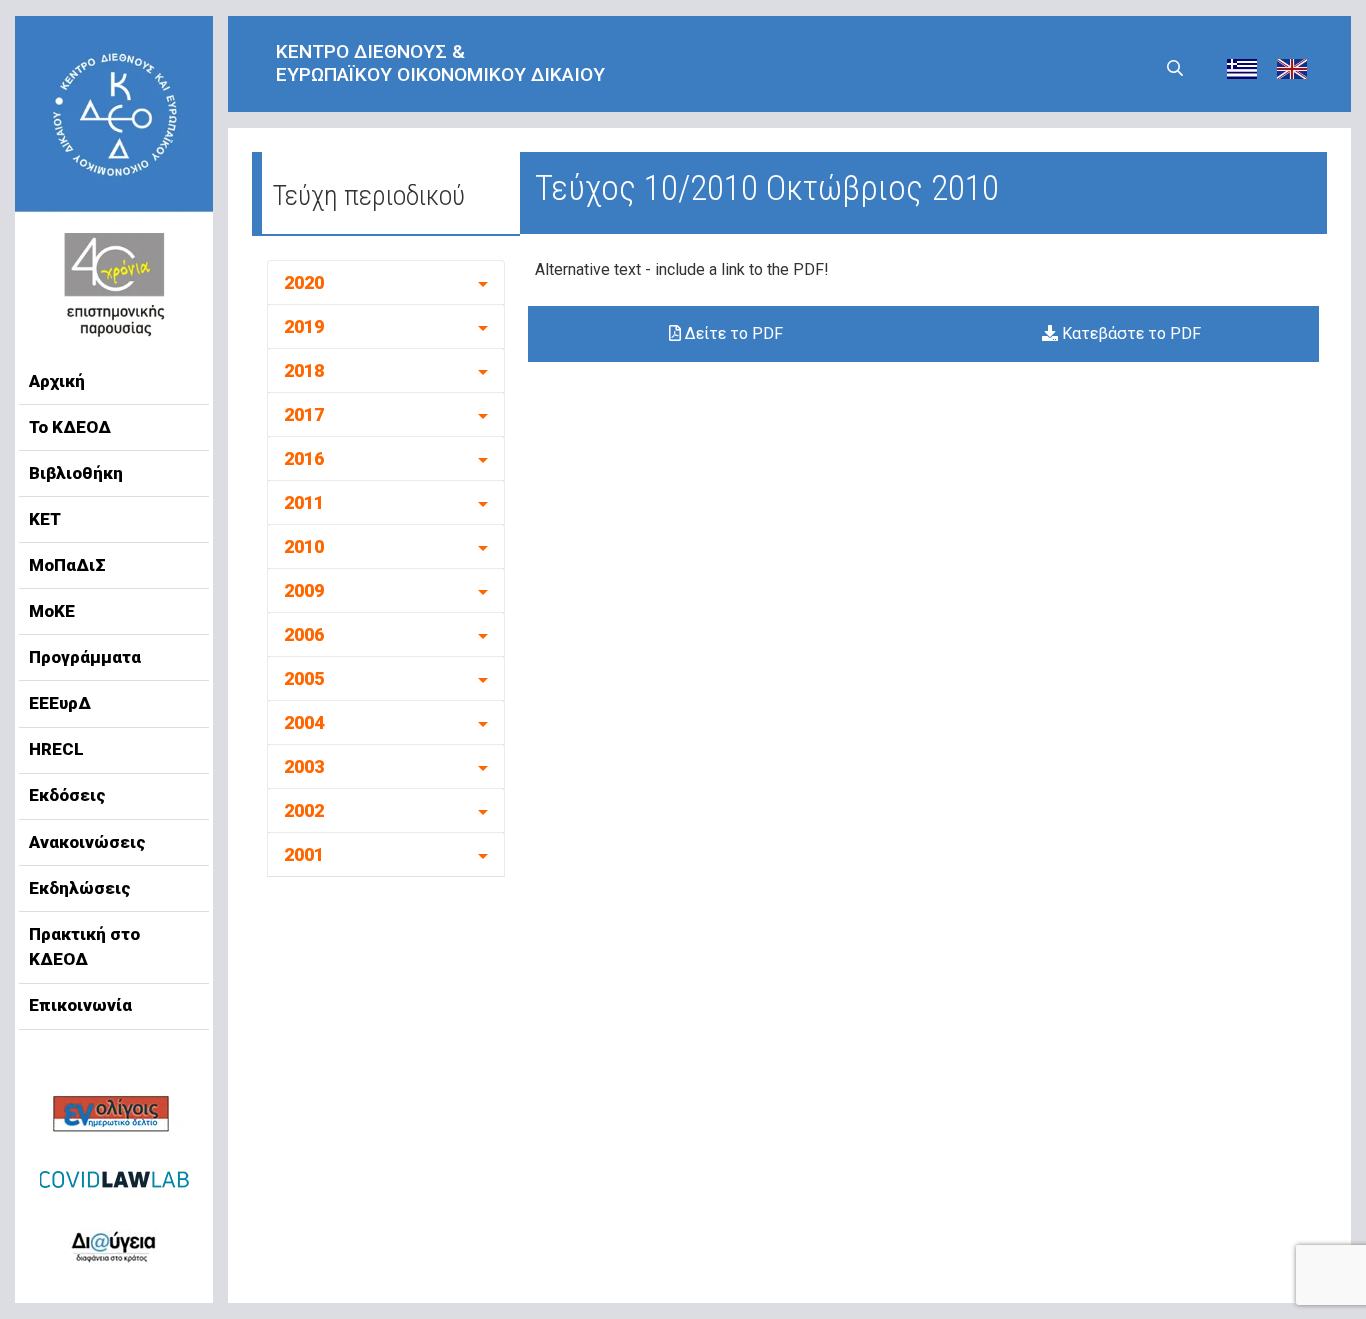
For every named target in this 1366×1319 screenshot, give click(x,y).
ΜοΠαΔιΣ (67, 565)
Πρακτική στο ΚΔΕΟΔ (84, 947)
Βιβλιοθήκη (76, 473)
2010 (304, 546)
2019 (304, 326)
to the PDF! (789, 269)
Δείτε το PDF (732, 333)
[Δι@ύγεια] (114, 1243)
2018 (304, 370)
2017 (304, 414)
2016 (304, 458)
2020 (304, 282)
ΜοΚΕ (52, 611)
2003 (304, 766)
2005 (304, 678)
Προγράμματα (85, 657)
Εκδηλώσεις (80, 888)
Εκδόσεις (67, 795)
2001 (304, 854)
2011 (304, 502)
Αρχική (57, 381)
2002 (304, 810)
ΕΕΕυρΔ (60, 703)
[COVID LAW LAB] (114, 1179)
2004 (304, 722)
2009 (304, 590)
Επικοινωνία (80, 1005)
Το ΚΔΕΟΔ (70, 427)
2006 (304, 634)
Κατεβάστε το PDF (1129, 333)
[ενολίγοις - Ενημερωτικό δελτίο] (114, 1115)
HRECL (56, 749)
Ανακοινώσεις (87, 842)
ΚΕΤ (45, 519)
